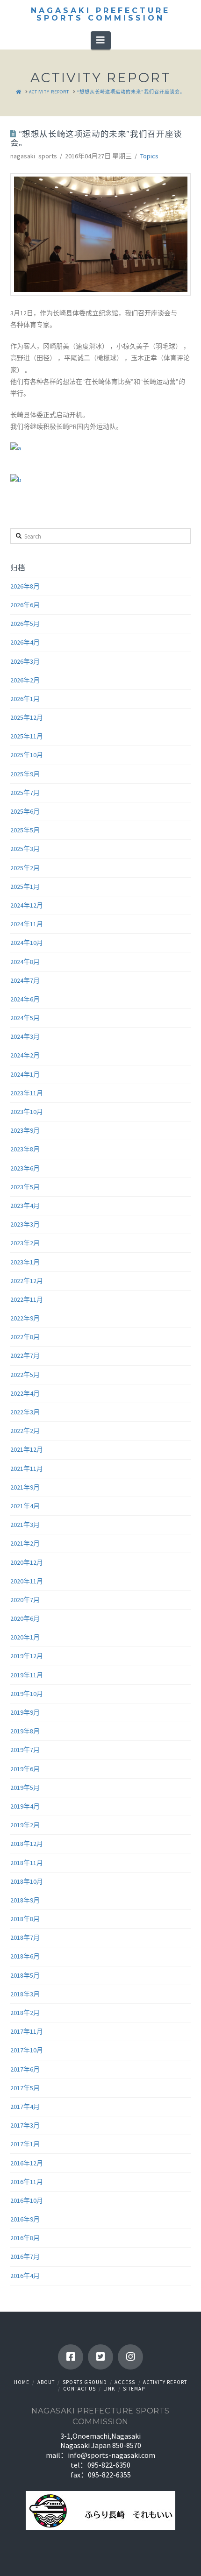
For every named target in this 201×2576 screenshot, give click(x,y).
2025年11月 (27, 736)
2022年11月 (27, 1299)
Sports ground (85, 2382)
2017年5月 (25, 2088)
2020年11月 (27, 1581)
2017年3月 (25, 2125)
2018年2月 (25, 2013)
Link (109, 2389)
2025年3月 (25, 849)
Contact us (79, 2389)
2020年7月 (25, 1600)
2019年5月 (25, 1788)
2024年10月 (27, 943)
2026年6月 (25, 605)
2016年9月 (25, 2219)
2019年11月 (27, 1675)
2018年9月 (25, 1900)
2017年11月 (27, 2031)
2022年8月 (25, 1337)
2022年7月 (25, 1355)
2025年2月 (25, 868)
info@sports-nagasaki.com (111, 2455)
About (46, 2382)
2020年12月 (27, 1562)
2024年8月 (25, 962)
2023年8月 (25, 1149)
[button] (101, 40)
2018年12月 (27, 1844)
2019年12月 (27, 1656)
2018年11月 (27, 1863)
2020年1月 (25, 1637)
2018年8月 (25, 1919)
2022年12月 (27, 1281)
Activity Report (165, 2382)
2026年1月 (25, 699)
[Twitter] (100, 2357)
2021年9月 (25, 1487)
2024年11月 (27, 924)
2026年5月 (25, 624)
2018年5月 (25, 1975)
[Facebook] (71, 2357)
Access (125, 2382)
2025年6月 (25, 811)
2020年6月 (25, 1618)
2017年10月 (27, 2050)
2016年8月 (25, 2238)
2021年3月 (25, 1525)
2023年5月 (25, 1187)
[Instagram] (130, 2357)
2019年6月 (25, 1769)
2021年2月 (25, 1543)
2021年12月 (27, 1449)
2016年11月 (27, 2182)
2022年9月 (25, 1318)
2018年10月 (27, 1881)
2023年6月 (25, 1168)
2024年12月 (27, 905)
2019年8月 (25, 1731)
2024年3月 (25, 1036)
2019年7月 (25, 1750)
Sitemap (134, 2389)
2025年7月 (25, 793)
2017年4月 (25, 2107)
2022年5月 (25, 1375)
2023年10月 (27, 1112)
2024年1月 (25, 1074)
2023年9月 (25, 1130)
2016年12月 (27, 2163)
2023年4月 (25, 1206)
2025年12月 (27, 717)
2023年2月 (25, 1243)
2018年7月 (25, 1937)
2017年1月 (25, 2144)
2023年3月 (25, 1224)
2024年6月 (25, 999)
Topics (149, 156)
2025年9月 (25, 774)
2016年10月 (27, 2200)
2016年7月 (25, 2257)
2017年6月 (25, 2069)
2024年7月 (25, 980)
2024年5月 (25, 1018)
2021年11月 (27, 1469)
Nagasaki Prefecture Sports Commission (100, 14)
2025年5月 (25, 830)
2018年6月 (25, 1956)
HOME (22, 2382)
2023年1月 (25, 1262)
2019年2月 (25, 1825)
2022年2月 (25, 1431)
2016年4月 (25, 2276)
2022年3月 (25, 1412)
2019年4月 (25, 1806)
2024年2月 (25, 1055)
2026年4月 (25, 642)
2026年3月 (25, 661)
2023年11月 (27, 1093)
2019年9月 (25, 1712)
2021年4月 (25, 1506)
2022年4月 (25, 1393)
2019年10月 (27, 1694)
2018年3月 (25, 1994)
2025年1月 (25, 887)
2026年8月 (25, 586)
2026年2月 (25, 680)
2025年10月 (27, 755)
